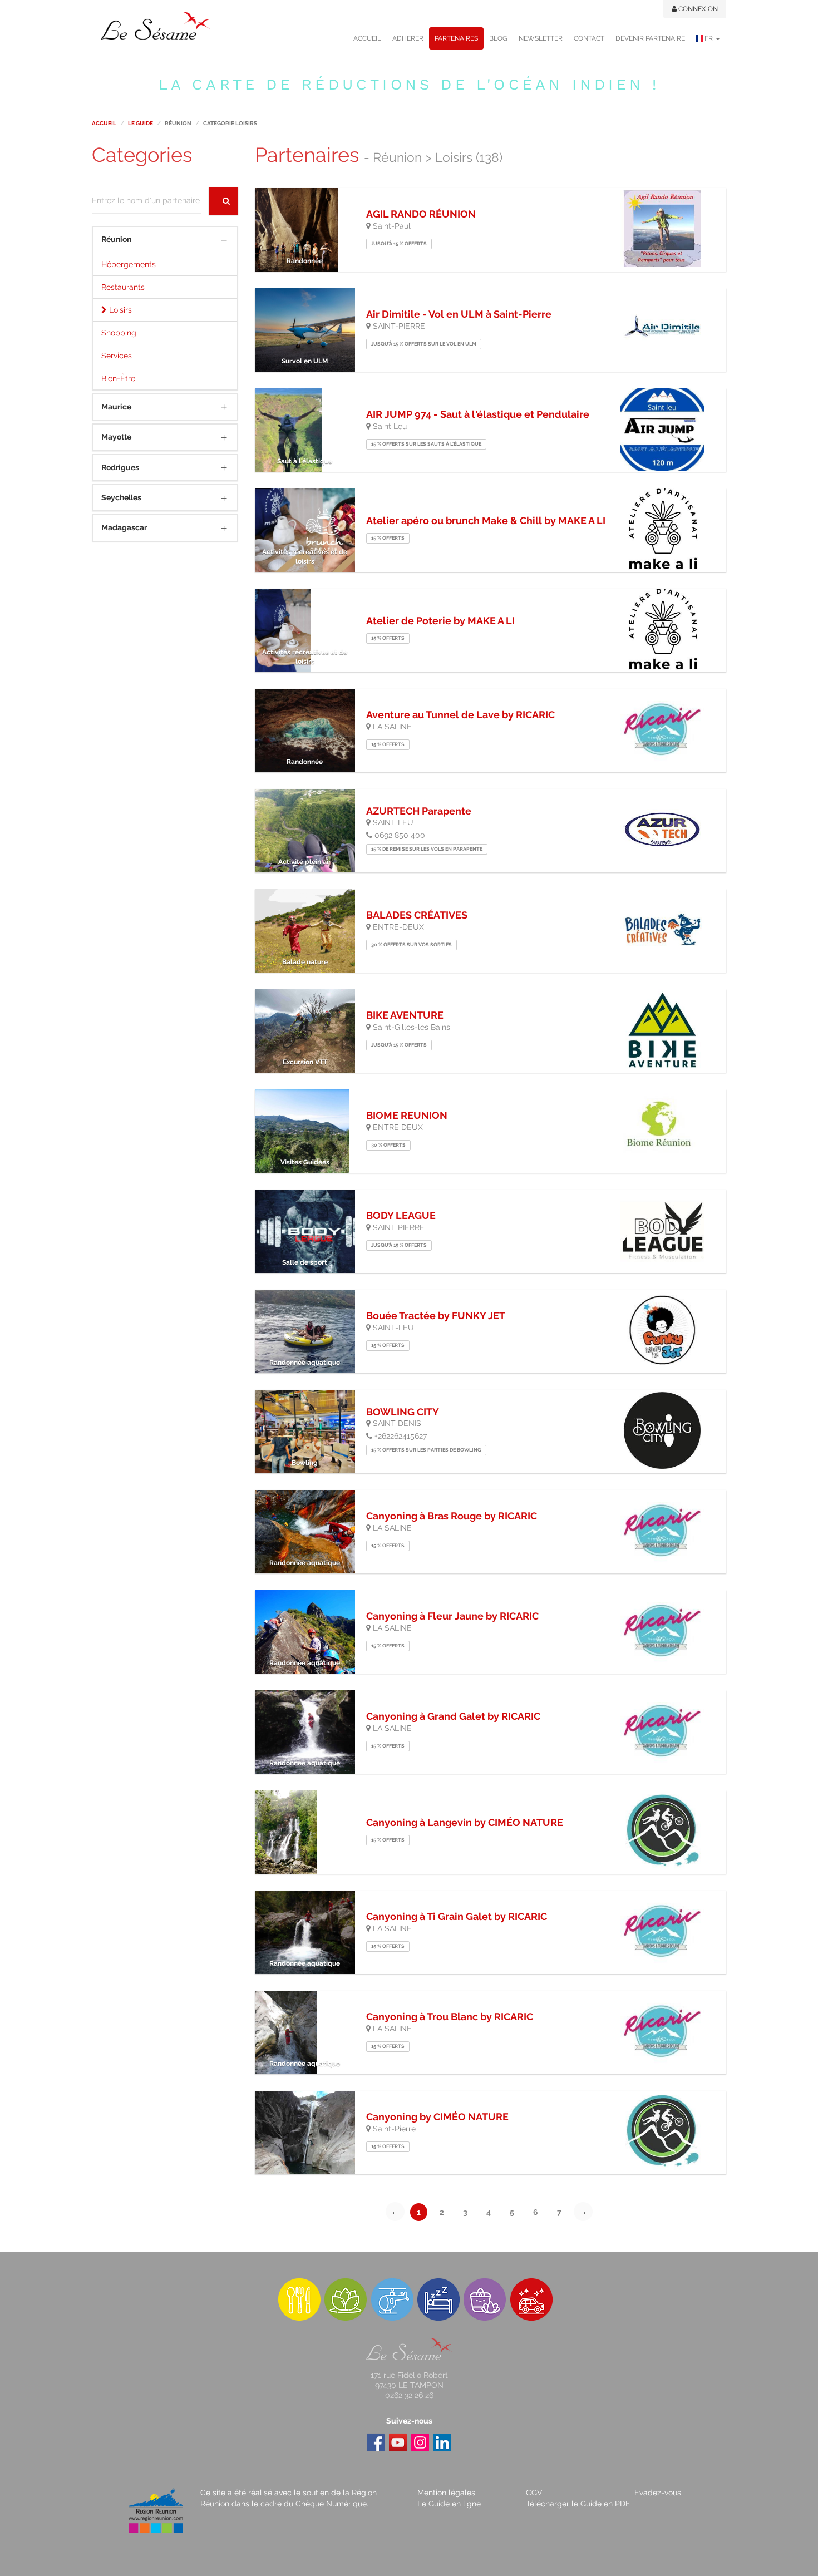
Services (117, 356)
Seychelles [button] (121, 497)
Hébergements (129, 264)
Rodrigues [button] (120, 467)
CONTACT (589, 38)
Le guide (141, 123)
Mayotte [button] (116, 437)
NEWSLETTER (541, 38)
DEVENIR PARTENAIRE (650, 38)
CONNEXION (697, 9)
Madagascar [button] (124, 527)
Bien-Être (118, 378)
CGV (534, 2493)
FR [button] (709, 38)
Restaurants (123, 287)
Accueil (104, 123)
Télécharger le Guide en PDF (578, 2504)
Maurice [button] (116, 407)
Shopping (119, 333)
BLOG (498, 38)
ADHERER (408, 38)
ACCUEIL (367, 38)
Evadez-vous (658, 2493)
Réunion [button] (116, 239)
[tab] (165, 240)
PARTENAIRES (456, 38)
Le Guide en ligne (449, 2504)
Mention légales (446, 2493)
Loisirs (119, 310)
